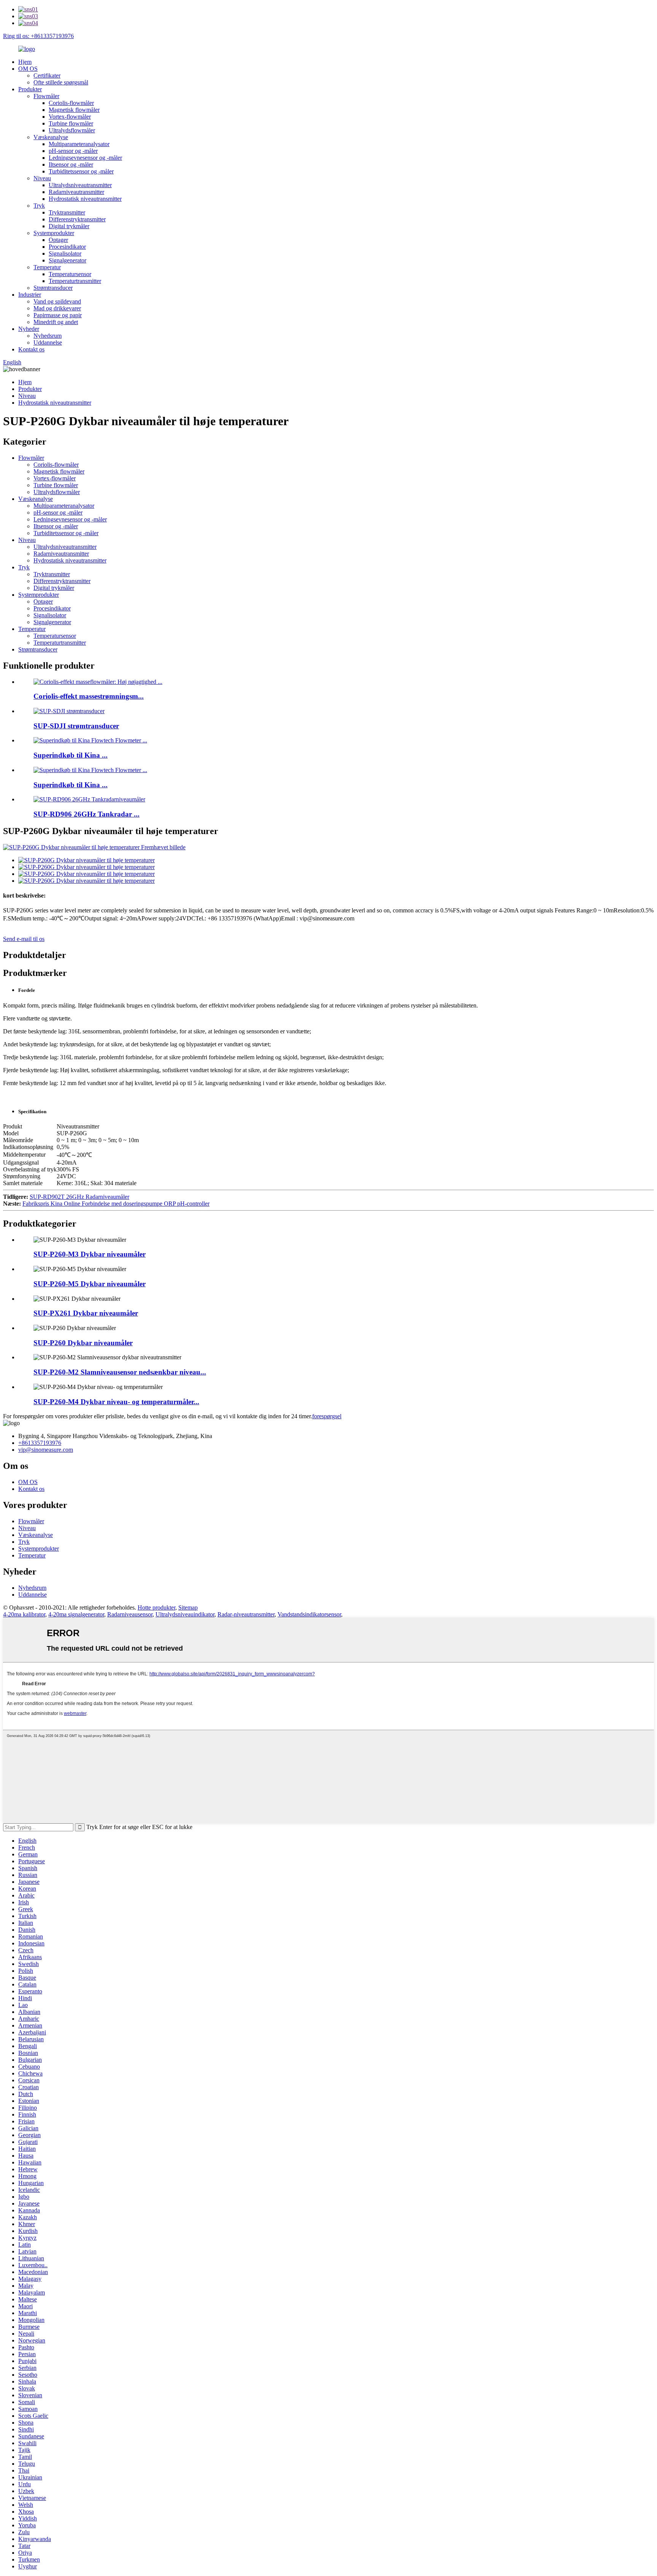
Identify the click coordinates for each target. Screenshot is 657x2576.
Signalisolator (65, 253)
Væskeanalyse (51, 137)
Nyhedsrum (48, 336)
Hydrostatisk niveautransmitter (85, 199)
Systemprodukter (54, 233)
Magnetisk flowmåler (74, 110)
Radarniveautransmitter (76, 192)
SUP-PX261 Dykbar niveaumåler (86, 1313)
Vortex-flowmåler (70, 117)
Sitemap (188, 1607)
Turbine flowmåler (71, 123)
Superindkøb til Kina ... (71, 755)
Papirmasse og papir (58, 315)
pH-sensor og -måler (73, 151)
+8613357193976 (40, 1443)
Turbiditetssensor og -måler (81, 171)
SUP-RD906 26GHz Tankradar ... (86, 814)
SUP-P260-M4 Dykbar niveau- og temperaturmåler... (116, 1402)
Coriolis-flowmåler (71, 103)
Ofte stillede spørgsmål (61, 82)
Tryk (39, 206)
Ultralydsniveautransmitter (80, 185)
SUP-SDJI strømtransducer (76, 726)
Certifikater (47, 75)
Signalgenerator (67, 260)
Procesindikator (67, 247)
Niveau (42, 178)
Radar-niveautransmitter (246, 1614)
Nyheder (29, 329)
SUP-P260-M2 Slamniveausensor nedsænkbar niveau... (120, 1372)
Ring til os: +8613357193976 (38, 36)
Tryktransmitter (67, 212)
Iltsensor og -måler (71, 164)
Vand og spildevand (57, 301)
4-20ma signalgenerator (76, 1614)
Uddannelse (48, 342)
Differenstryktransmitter (77, 219)
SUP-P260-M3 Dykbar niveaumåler (90, 1254)
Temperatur (47, 267)
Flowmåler (46, 96)
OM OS (28, 69)
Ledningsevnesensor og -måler (85, 158)
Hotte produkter (156, 1607)
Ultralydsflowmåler (72, 130)
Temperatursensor (70, 274)
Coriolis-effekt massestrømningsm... (89, 696)
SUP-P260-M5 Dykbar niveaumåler (90, 1284)
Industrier (30, 295)
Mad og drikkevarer (57, 308)
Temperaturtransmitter (75, 281)
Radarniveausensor (130, 1614)
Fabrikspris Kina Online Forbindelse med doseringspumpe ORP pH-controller (116, 1204)
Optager (58, 240)
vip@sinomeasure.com (46, 1450)
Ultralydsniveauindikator (185, 1614)
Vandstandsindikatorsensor (309, 1614)
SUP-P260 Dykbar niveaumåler (83, 1343)
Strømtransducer (53, 288)
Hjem (25, 62)
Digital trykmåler (69, 226)
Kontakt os (31, 349)
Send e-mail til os (24, 939)
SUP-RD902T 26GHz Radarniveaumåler (79, 1197)
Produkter (30, 89)
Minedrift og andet (56, 322)
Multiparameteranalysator (79, 144)
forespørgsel (327, 1416)
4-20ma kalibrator (24, 1614)
